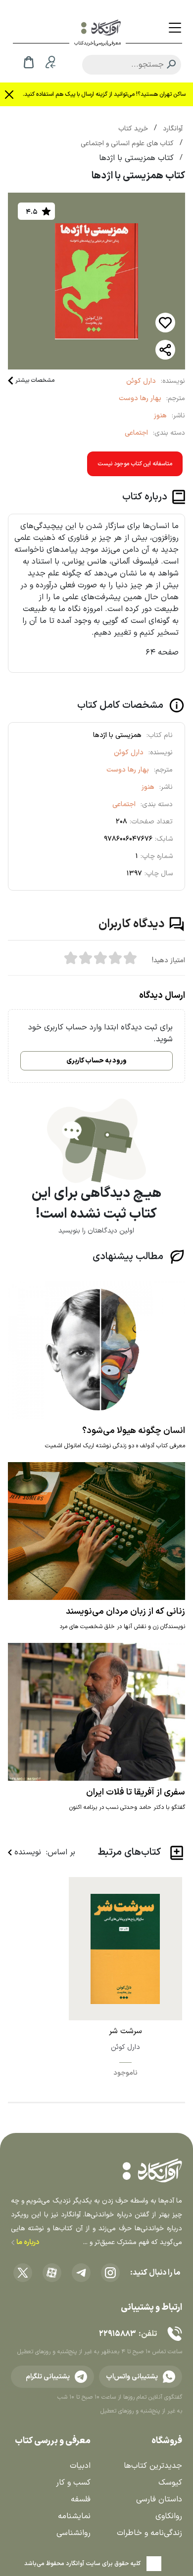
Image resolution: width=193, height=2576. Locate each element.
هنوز (160, 416)
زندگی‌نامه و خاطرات (149, 2533)
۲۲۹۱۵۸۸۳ (117, 2334)
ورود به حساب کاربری (96, 1061)
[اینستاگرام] (110, 2273)
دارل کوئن (141, 381)
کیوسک (170, 2483)
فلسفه (81, 2499)
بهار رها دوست (140, 398)
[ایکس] (23, 2273)
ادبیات (80, 2466)
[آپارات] (52, 2273)
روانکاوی (169, 2516)
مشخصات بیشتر (35, 380)
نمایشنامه (74, 2516)
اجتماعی (136, 433)
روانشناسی (73, 2533)
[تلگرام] (81, 2273)
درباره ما (27, 2242)
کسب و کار (73, 2483)
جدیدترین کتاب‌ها (153, 2466)
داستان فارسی (159, 2499)
